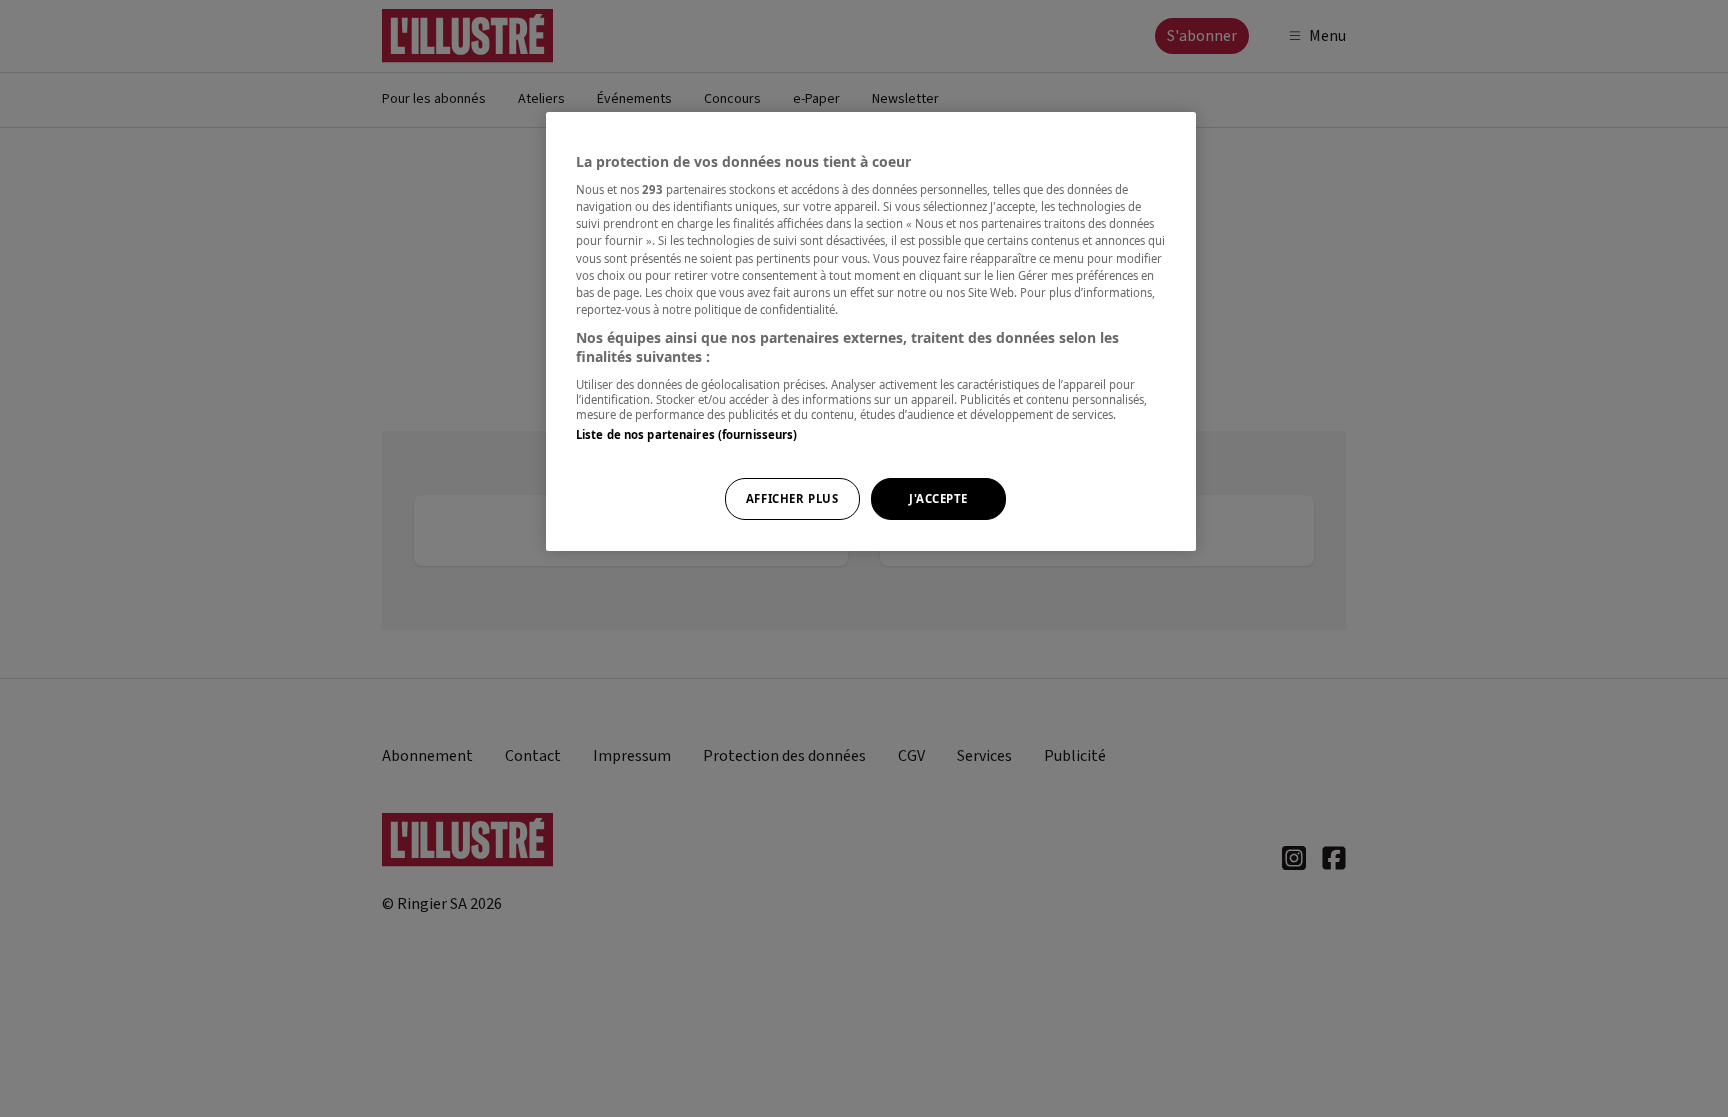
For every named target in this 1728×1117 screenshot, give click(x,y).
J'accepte (938, 498)
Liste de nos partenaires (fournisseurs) (686, 434)
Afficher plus (792, 498)
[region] (871, 332)
